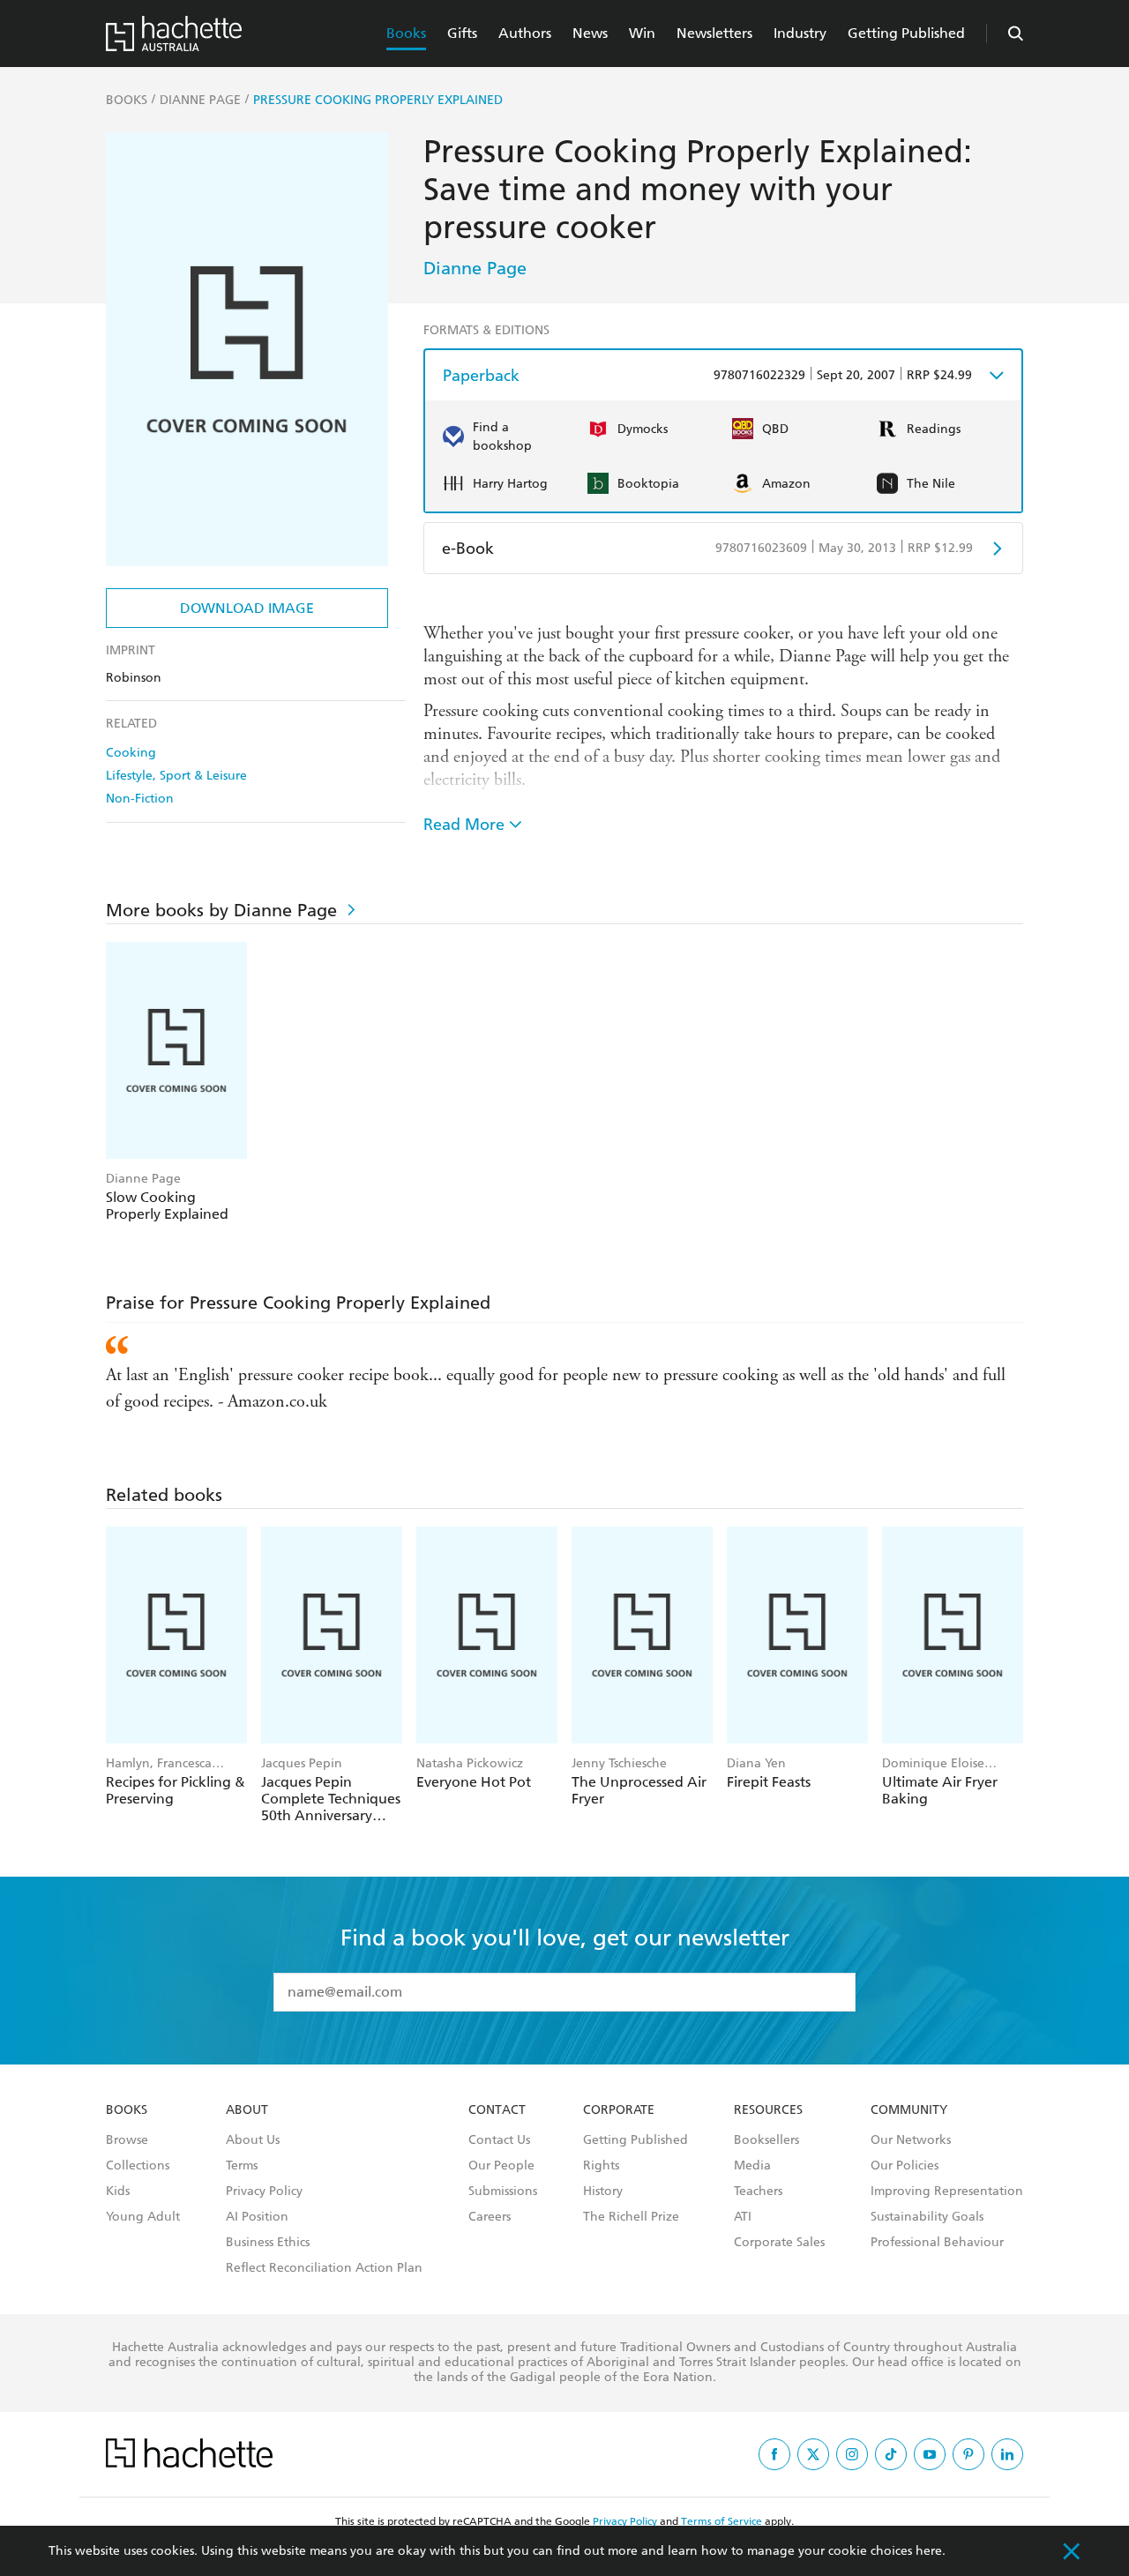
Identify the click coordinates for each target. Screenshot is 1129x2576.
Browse (127, 2140)
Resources (768, 2110)
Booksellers (766, 2140)
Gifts (462, 33)
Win (642, 33)
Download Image (247, 608)
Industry (800, 33)
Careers (490, 2217)
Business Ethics (268, 2243)
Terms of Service (722, 2521)
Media (752, 2166)
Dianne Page (475, 268)
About (247, 2110)
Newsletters (714, 33)
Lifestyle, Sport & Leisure (176, 776)
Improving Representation (947, 2191)
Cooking (131, 753)
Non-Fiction (140, 799)
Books (406, 33)
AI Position (257, 2217)
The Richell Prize (631, 2217)
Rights (601, 2166)
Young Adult (143, 2217)
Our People (501, 2166)
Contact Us (499, 2140)
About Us (253, 2140)
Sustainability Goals (927, 2217)
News (590, 33)
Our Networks (911, 2140)
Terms (242, 2166)
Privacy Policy (264, 2191)
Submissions (503, 2191)
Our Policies (905, 2166)
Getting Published (906, 33)
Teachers (758, 2191)
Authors (525, 33)
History (603, 2191)
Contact (497, 2110)
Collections (138, 2166)
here (929, 2551)
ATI (743, 2217)
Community (909, 2110)
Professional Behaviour (937, 2243)
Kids (118, 2191)
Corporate (619, 2110)
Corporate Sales (779, 2243)
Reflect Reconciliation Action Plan (324, 2268)
